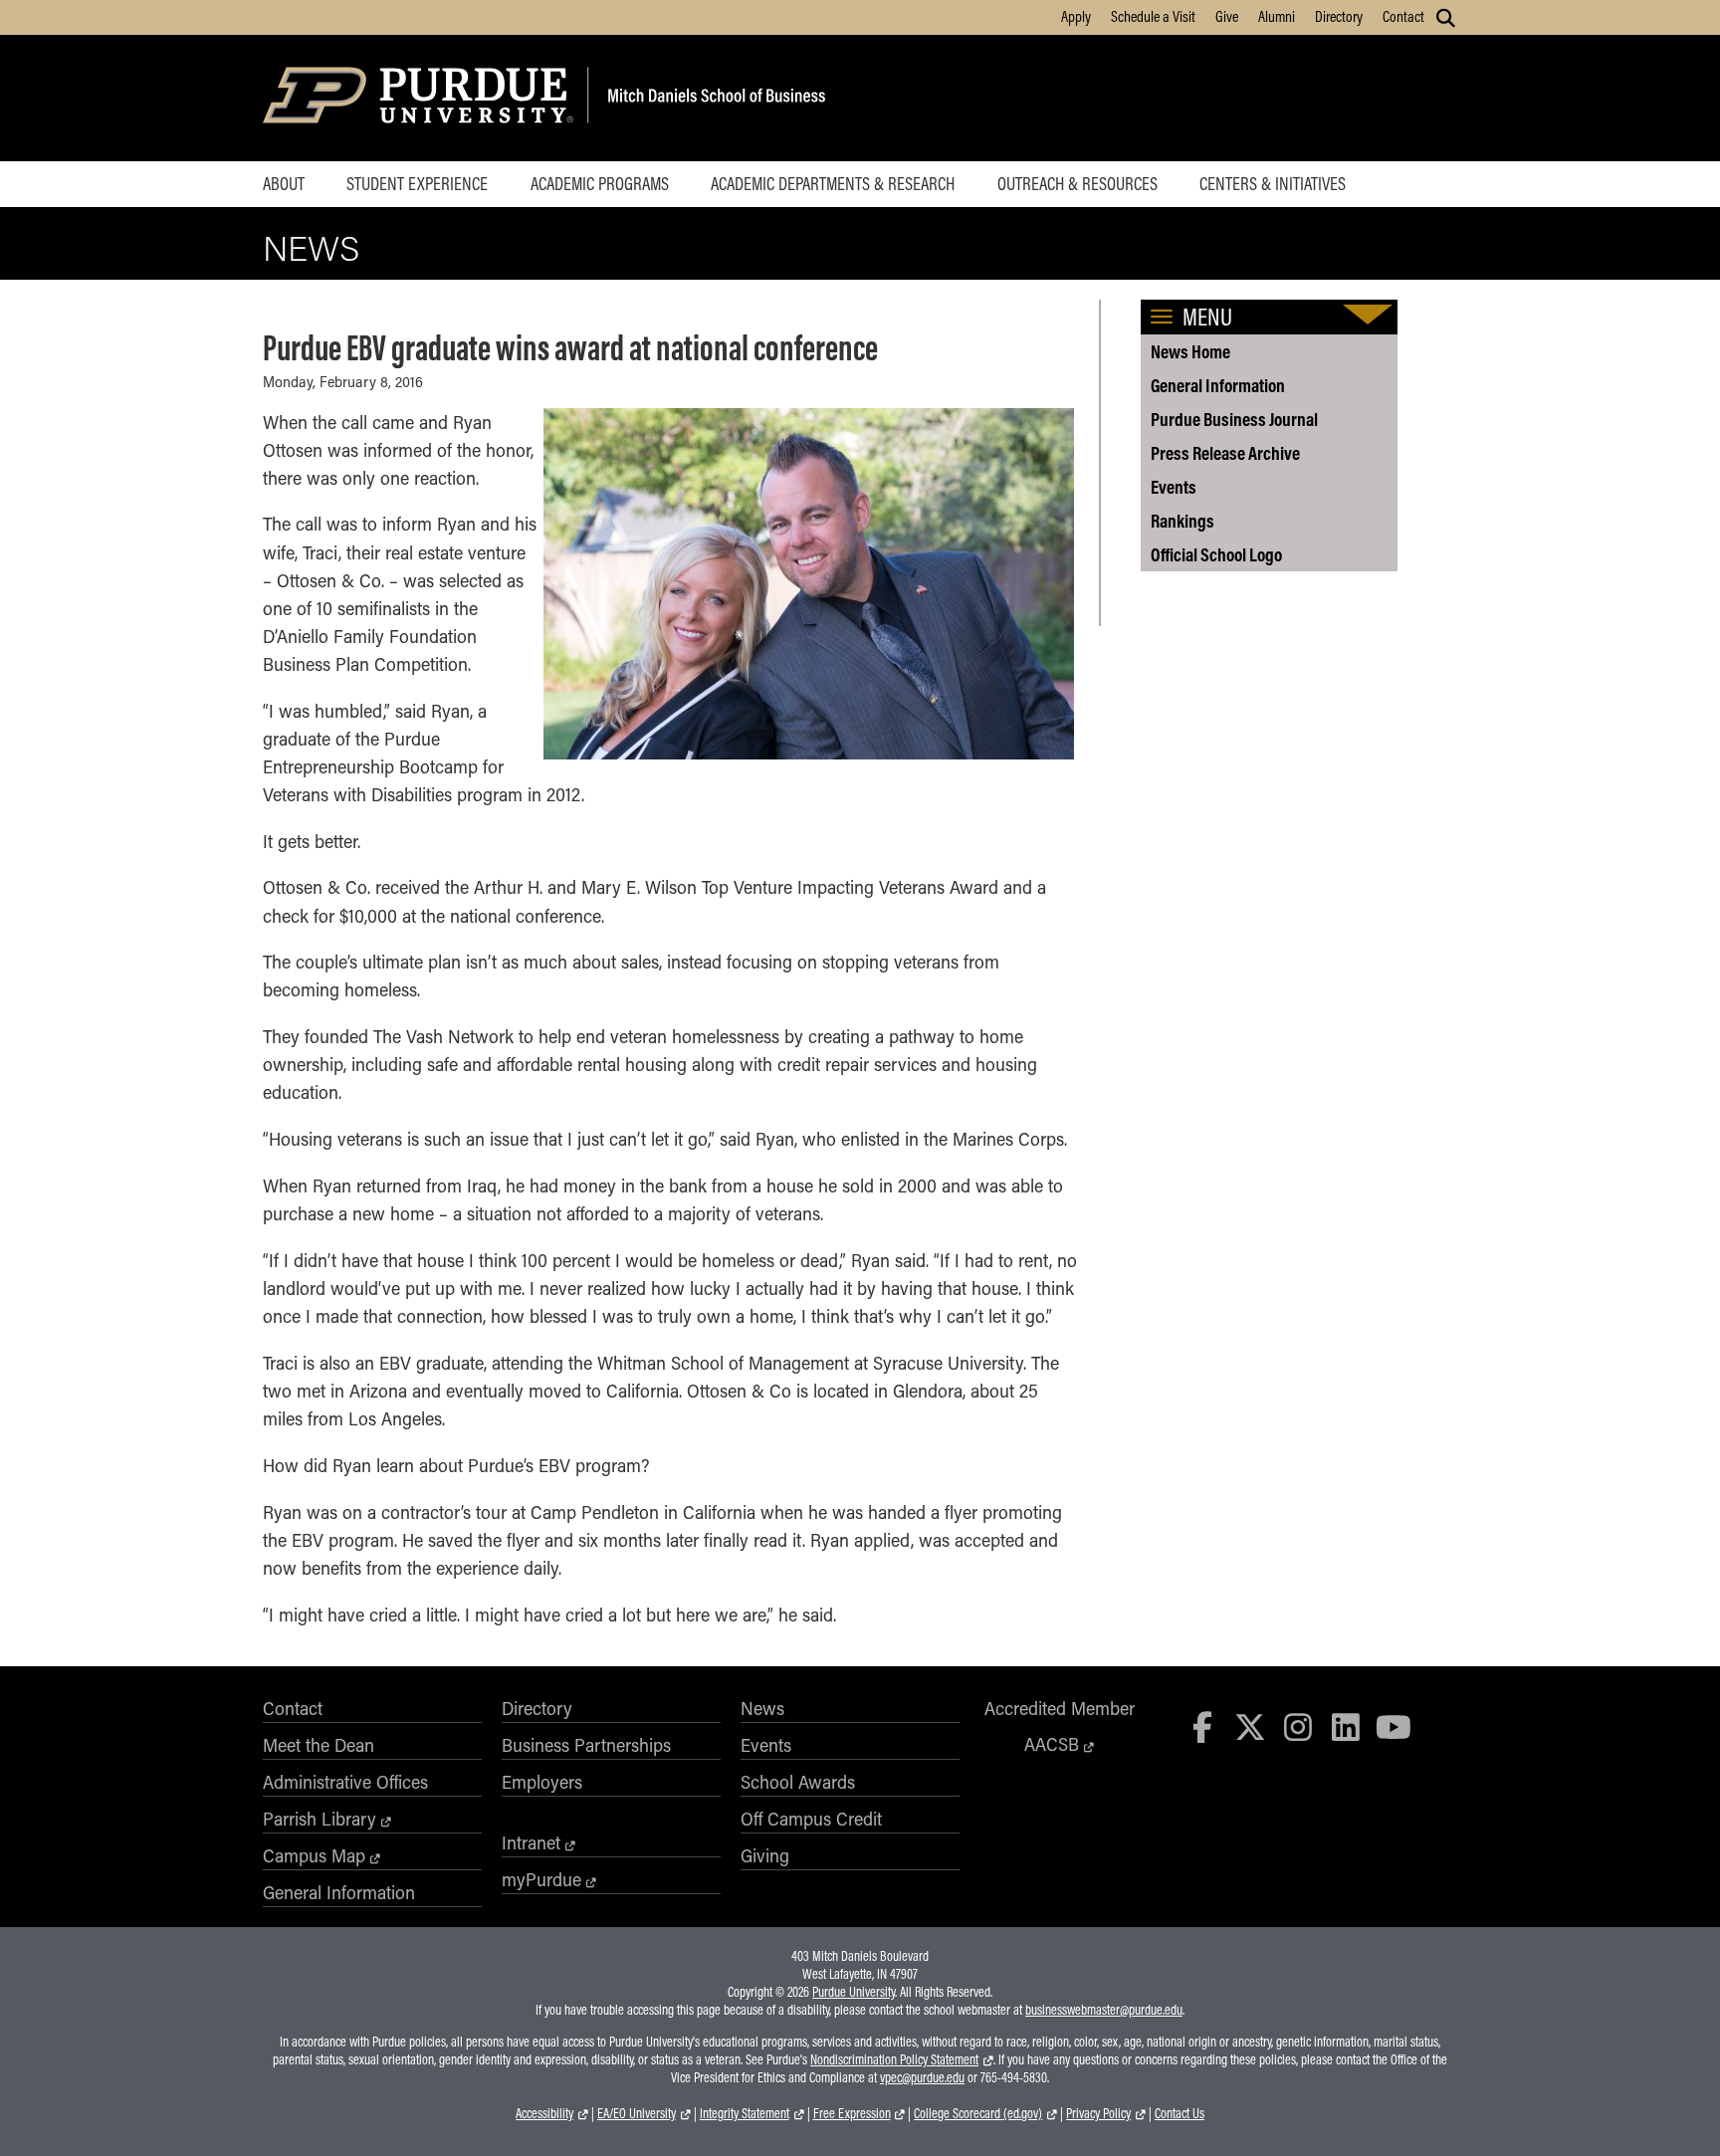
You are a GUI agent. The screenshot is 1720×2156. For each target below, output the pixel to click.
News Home (1190, 351)
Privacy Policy (1098, 2113)
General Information (1218, 385)
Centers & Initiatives (1273, 183)
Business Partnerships (586, 1745)
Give (1227, 16)
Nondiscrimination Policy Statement (894, 2059)
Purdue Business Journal (1234, 419)
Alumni (1277, 16)
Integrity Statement (745, 2113)
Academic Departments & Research (833, 183)
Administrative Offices (345, 1782)
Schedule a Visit (1153, 16)
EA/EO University (637, 2113)
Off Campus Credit (811, 1819)
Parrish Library (320, 1819)
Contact (1403, 16)
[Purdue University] (422, 98)
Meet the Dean (319, 1745)
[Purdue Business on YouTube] (1394, 1726)
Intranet (531, 1842)
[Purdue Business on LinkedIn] (1346, 1726)
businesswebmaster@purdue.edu (1104, 2010)
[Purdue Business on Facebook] (1203, 1726)
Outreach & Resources (1077, 183)
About (284, 183)
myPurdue (541, 1879)
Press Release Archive (1225, 453)
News (311, 247)
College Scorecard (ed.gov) (978, 2113)
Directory (1339, 16)
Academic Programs (600, 183)
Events (1174, 487)
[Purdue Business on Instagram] (1298, 1726)
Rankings (1182, 521)
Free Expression (852, 2113)
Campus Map (314, 1855)
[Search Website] (1446, 18)
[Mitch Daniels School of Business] (713, 98)
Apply (1076, 16)
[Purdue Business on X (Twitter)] (1250, 1726)
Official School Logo (1216, 554)
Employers (542, 1782)
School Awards (798, 1782)
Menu (1207, 317)
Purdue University (854, 1992)
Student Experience (417, 183)
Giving (765, 1855)
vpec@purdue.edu (922, 2077)
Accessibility (544, 2113)
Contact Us (1180, 2113)
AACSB (1052, 1744)
